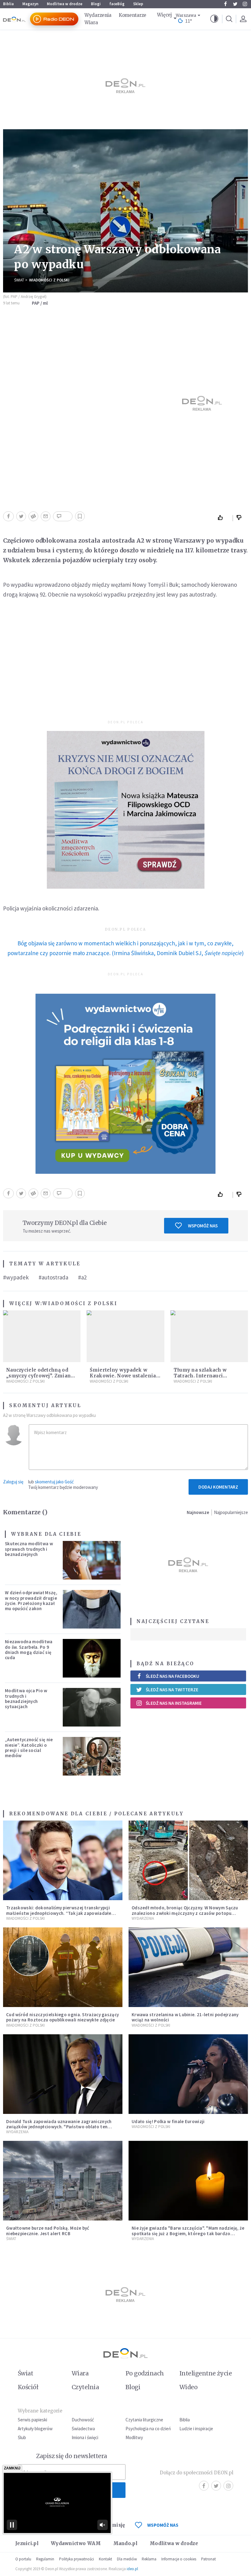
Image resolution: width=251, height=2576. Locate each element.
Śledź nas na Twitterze (172, 1690)
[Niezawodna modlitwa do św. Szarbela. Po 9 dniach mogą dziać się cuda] (92, 1658)
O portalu (23, 2559)
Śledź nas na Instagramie (174, 1703)
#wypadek (16, 1277)
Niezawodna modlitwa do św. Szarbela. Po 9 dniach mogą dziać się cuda (29, 1650)
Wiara (91, 23)
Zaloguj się (13, 1482)
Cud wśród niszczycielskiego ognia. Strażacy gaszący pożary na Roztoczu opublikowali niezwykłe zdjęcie (62, 2017)
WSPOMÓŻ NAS (163, 2525)
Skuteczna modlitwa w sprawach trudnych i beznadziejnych (29, 1549)
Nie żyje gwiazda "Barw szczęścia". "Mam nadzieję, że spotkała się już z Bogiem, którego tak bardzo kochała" (188, 2233)
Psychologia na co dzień (148, 2429)
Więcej (164, 15)
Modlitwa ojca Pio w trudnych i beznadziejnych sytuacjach (26, 1699)
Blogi (96, 4)
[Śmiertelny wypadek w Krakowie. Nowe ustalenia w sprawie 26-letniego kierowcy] (125, 1336)
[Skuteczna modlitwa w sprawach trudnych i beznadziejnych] (92, 1560)
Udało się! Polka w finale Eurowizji (168, 2121)
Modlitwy (134, 2437)
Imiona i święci (85, 2437)
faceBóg (117, 4)
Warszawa (186, 15)
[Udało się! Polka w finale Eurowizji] (188, 2074)
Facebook (225, 4)
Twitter (235, 4)
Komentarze (133, 15)
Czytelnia (85, 2387)
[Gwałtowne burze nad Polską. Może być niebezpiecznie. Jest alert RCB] (63, 2181)
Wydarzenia (98, 15)
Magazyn (30, 4)
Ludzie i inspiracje (196, 2429)
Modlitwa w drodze (65, 4)
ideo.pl (132, 2569)
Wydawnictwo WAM (76, 2543)
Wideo (188, 2387)
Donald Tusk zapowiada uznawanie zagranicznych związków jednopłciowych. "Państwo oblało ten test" (59, 2127)
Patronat (208, 2559)
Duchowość (83, 2420)
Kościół (28, 2387)
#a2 (82, 1277)
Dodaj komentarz (218, 1487)
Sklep (138, 4)
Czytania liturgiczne (144, 2420)
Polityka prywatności (77, 2559)
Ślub (22, 2437)
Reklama (149, 2559)
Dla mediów (127, 2559)
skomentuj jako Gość (54, 1482)
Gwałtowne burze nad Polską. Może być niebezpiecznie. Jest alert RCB (48, 2231)
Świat (19, 280)
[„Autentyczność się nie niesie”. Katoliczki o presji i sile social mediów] (92, 1756)
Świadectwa (83, 2429)
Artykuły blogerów (35, 2429)
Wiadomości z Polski (49, 280)
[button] (214, 19)
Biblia (8, 4)
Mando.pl (125, 2543)
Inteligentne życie (206, 2373)
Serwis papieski (32, 2420)
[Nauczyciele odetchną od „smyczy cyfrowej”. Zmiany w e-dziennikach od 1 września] (42, 1336)
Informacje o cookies (179, 2559)
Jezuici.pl (27, 2543)
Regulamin (45, 2559)
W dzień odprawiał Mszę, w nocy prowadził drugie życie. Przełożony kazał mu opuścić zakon (31, 1601)
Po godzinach (145, 2373)
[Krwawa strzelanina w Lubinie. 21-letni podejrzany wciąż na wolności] (188, 1967)
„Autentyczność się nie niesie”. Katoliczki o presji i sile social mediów (29, 1747)
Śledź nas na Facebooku (172, 1676)
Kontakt (105, 2559)
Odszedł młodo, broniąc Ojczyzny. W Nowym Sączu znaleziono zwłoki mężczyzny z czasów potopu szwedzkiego (185, 1913)
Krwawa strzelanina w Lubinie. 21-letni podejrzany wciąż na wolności (185, 2017)
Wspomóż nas (203, 1226)
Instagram (245, 4)
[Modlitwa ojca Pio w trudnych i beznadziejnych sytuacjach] (92, 1707)
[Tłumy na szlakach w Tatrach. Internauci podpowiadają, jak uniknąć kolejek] (209, 1336)
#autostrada (53, 1277)
